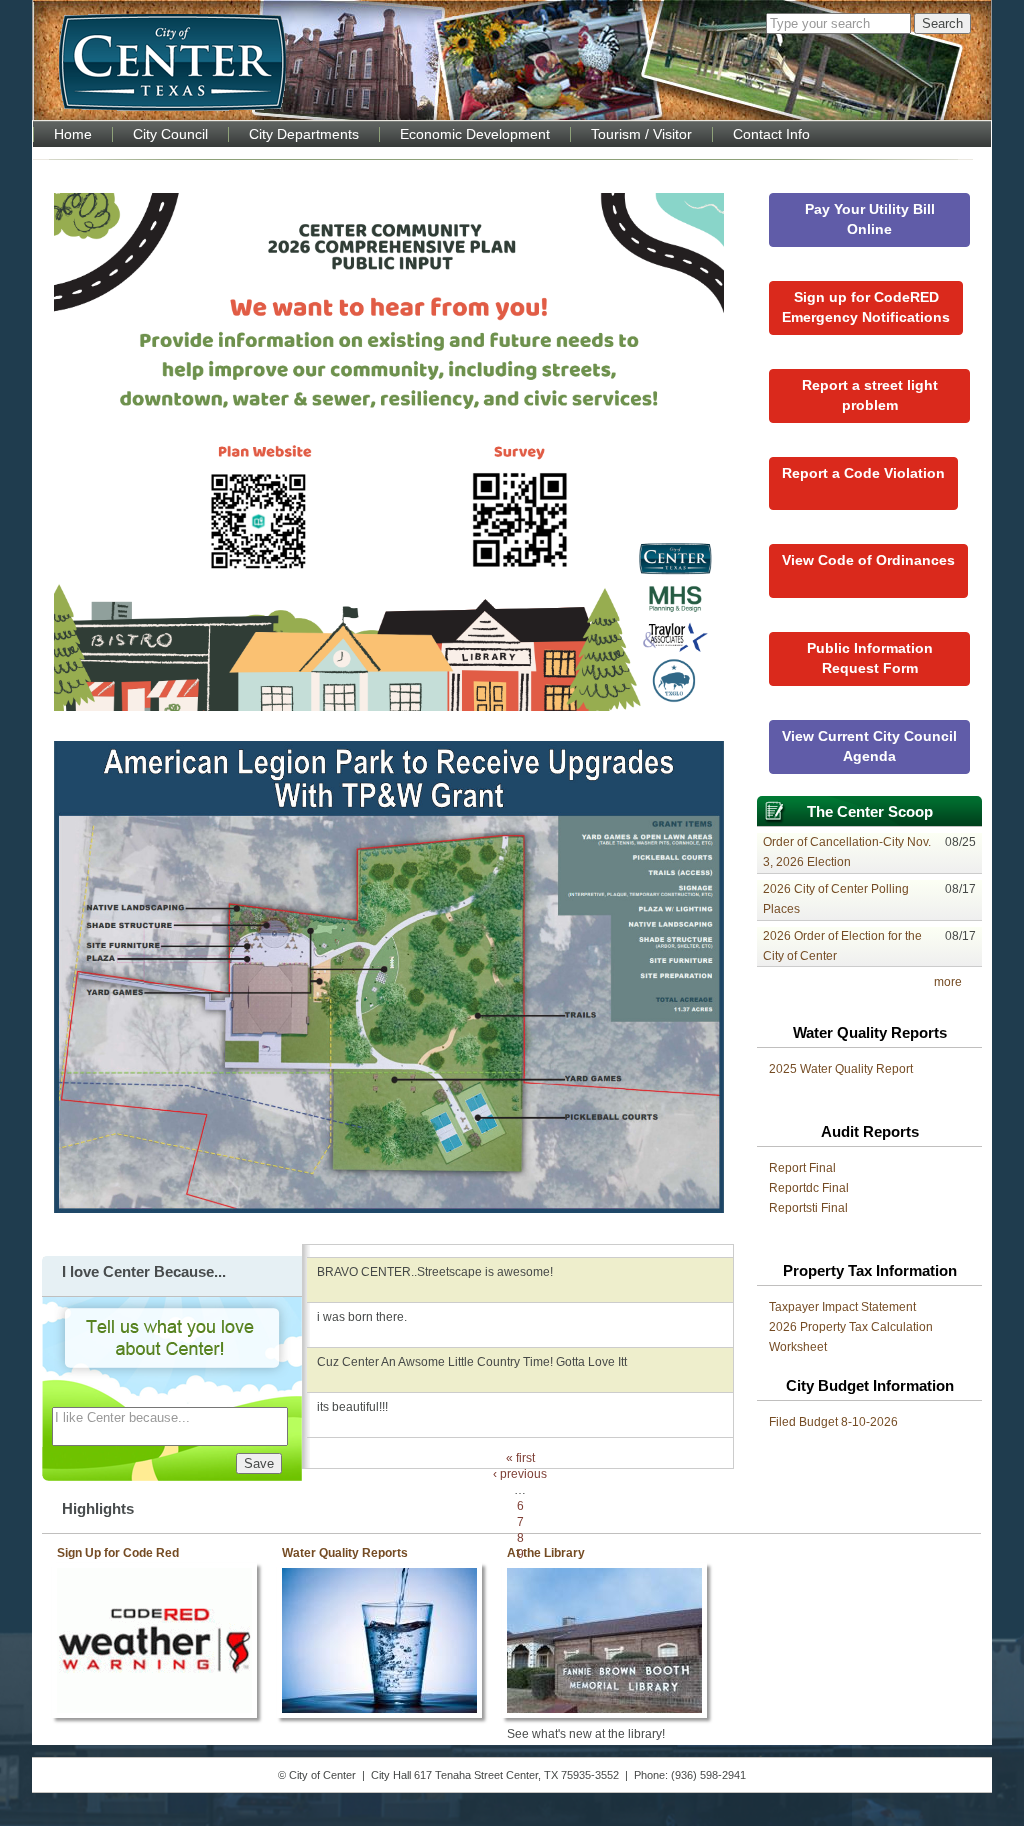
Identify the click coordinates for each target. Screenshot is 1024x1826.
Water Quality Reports (345, 1553)
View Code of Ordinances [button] (868, 560)
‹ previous (520, 1474)
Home (73, 134)
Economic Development (475, 134)
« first (520, 1458)
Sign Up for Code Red (118, 1553)
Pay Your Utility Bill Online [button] (870, 219)
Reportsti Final (808, 1208)
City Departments (304, 134)
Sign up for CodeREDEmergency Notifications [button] (866, 307)
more (948, 982)
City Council (170, 134)
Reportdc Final (809, 1188)
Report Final (802, 1168)
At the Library (546, 1553)
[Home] (172, 62)
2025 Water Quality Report (841, 1069)
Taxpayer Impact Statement (842, 1307)
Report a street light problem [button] (870, 395)
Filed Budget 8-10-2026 (833, 1422)
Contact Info (771, 134)
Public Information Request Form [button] (870, 658)
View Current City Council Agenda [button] (869, 746)
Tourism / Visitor (641, 134)
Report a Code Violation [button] (863, 473)
